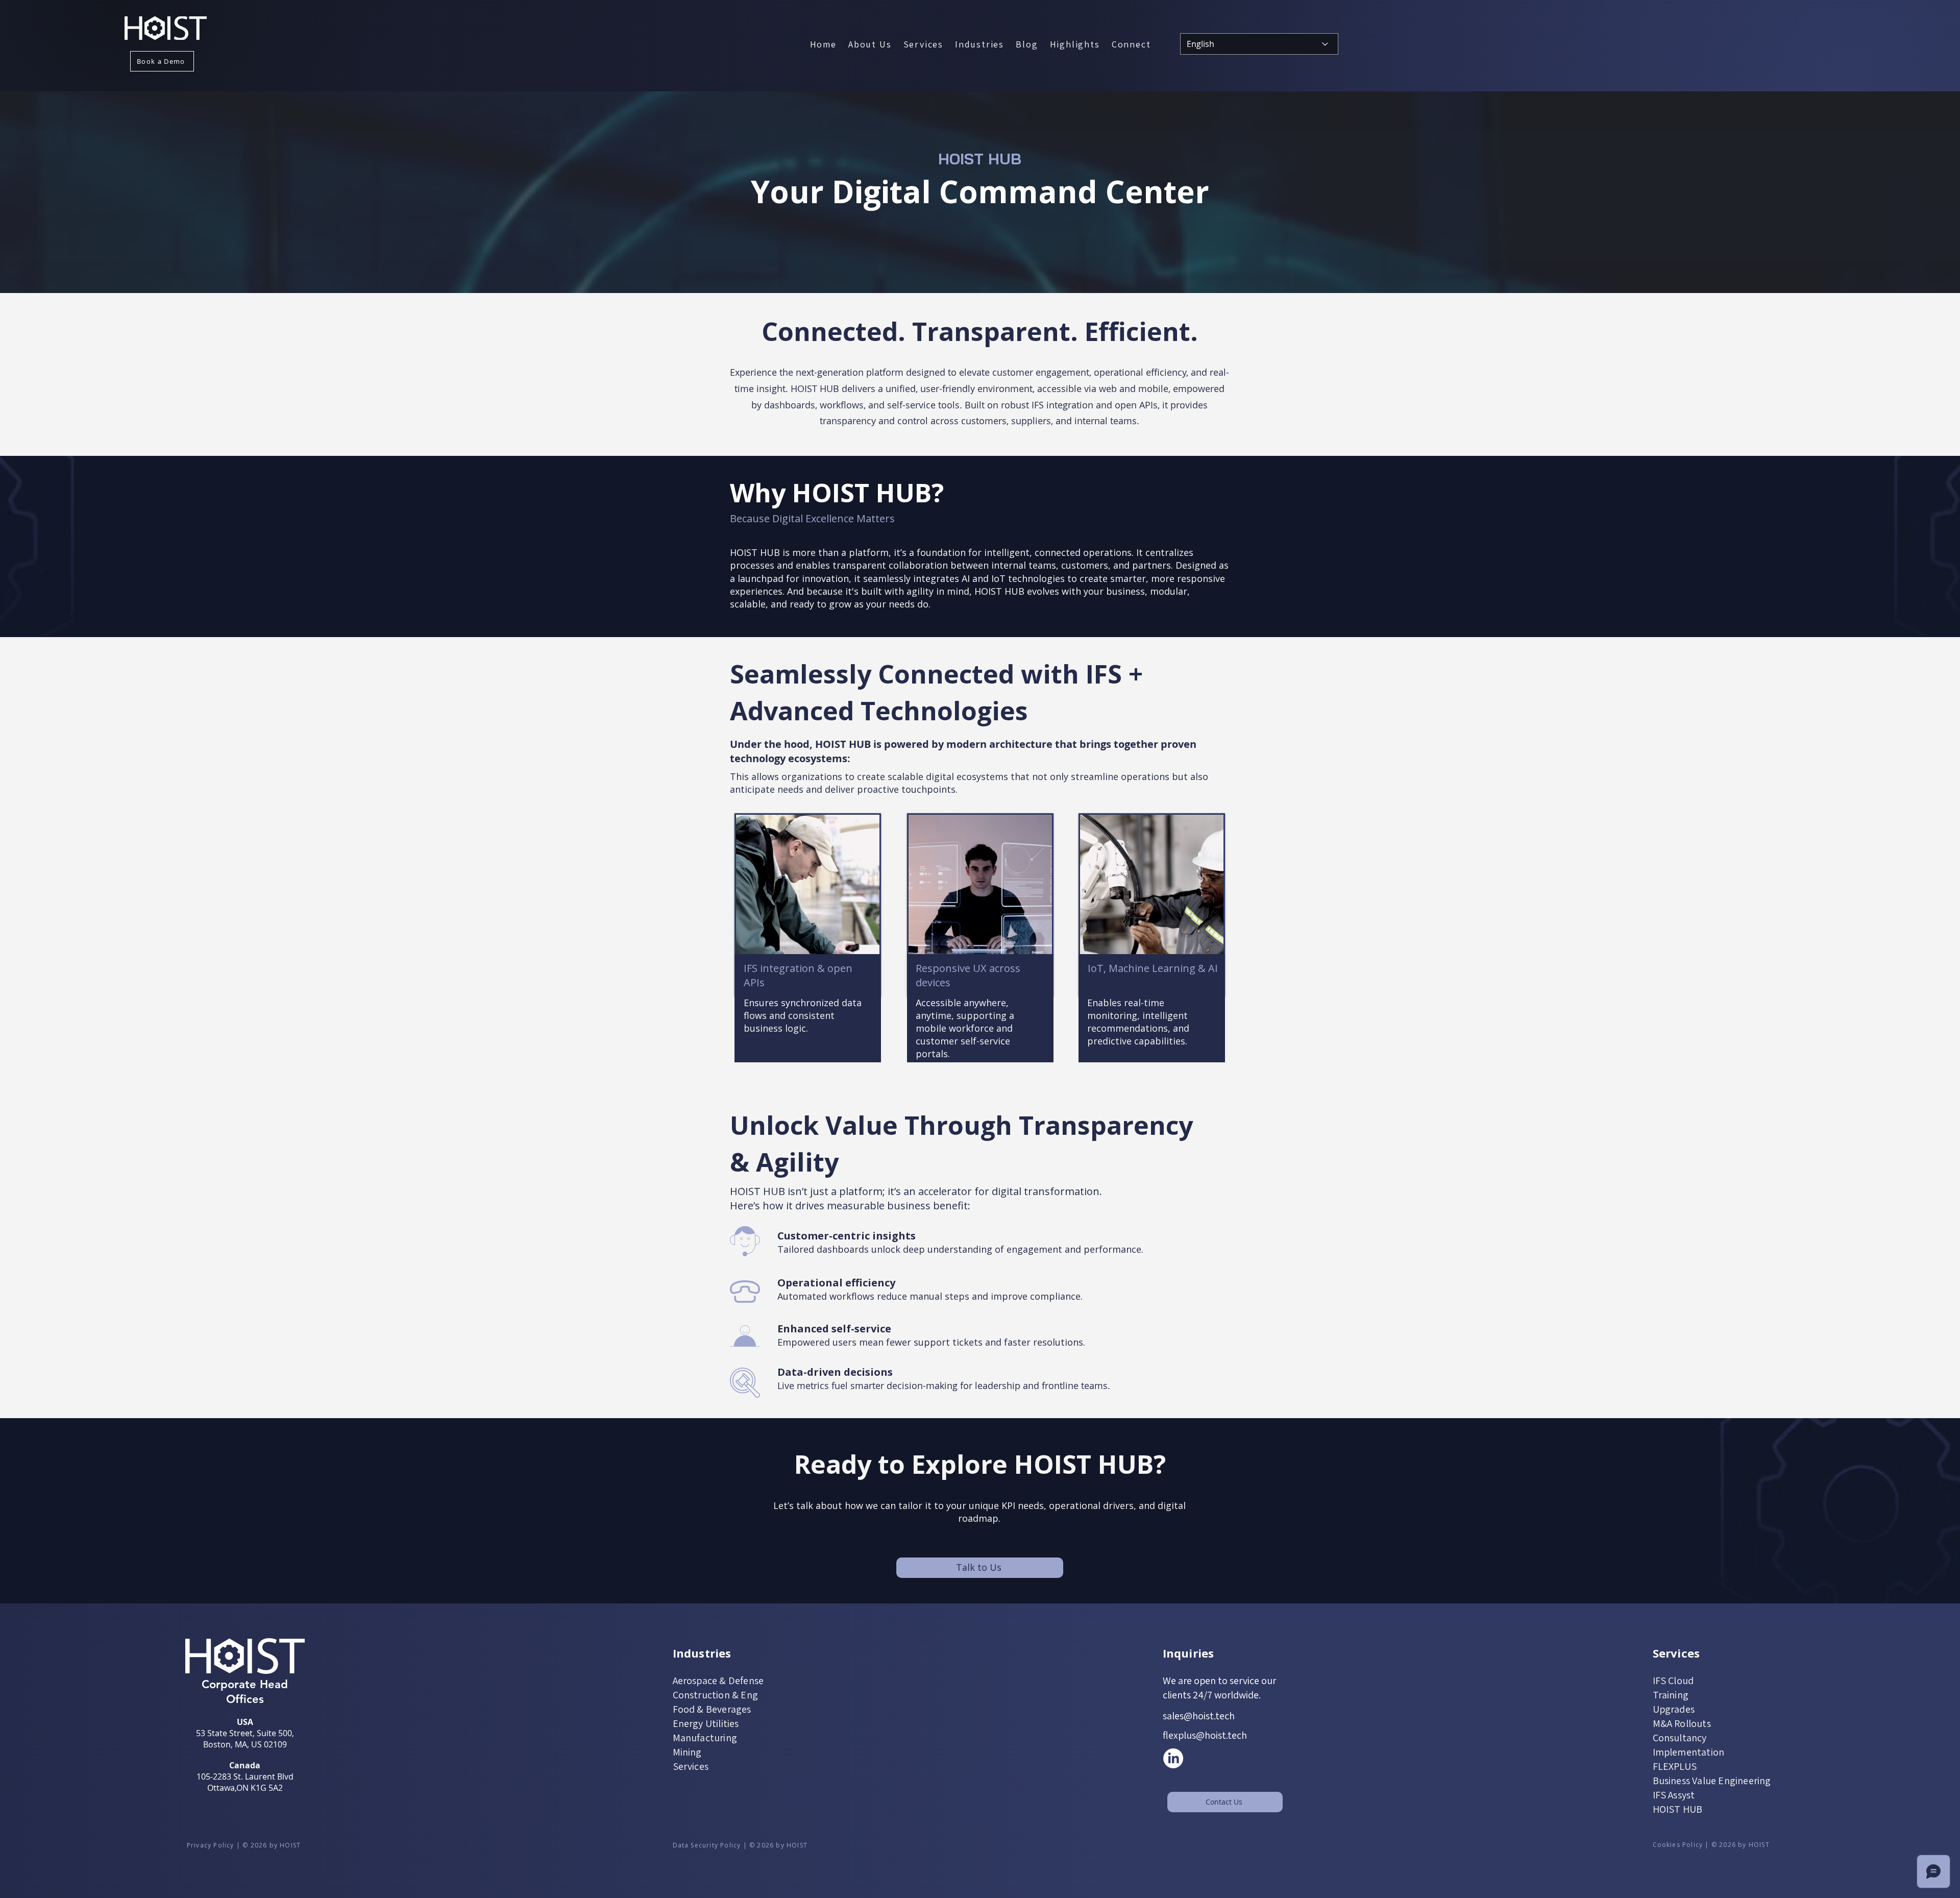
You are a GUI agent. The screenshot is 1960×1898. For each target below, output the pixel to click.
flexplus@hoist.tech (1205, 1735)
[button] (923, 44)
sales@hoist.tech (1199, 1716)
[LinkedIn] (1173, 1758)
